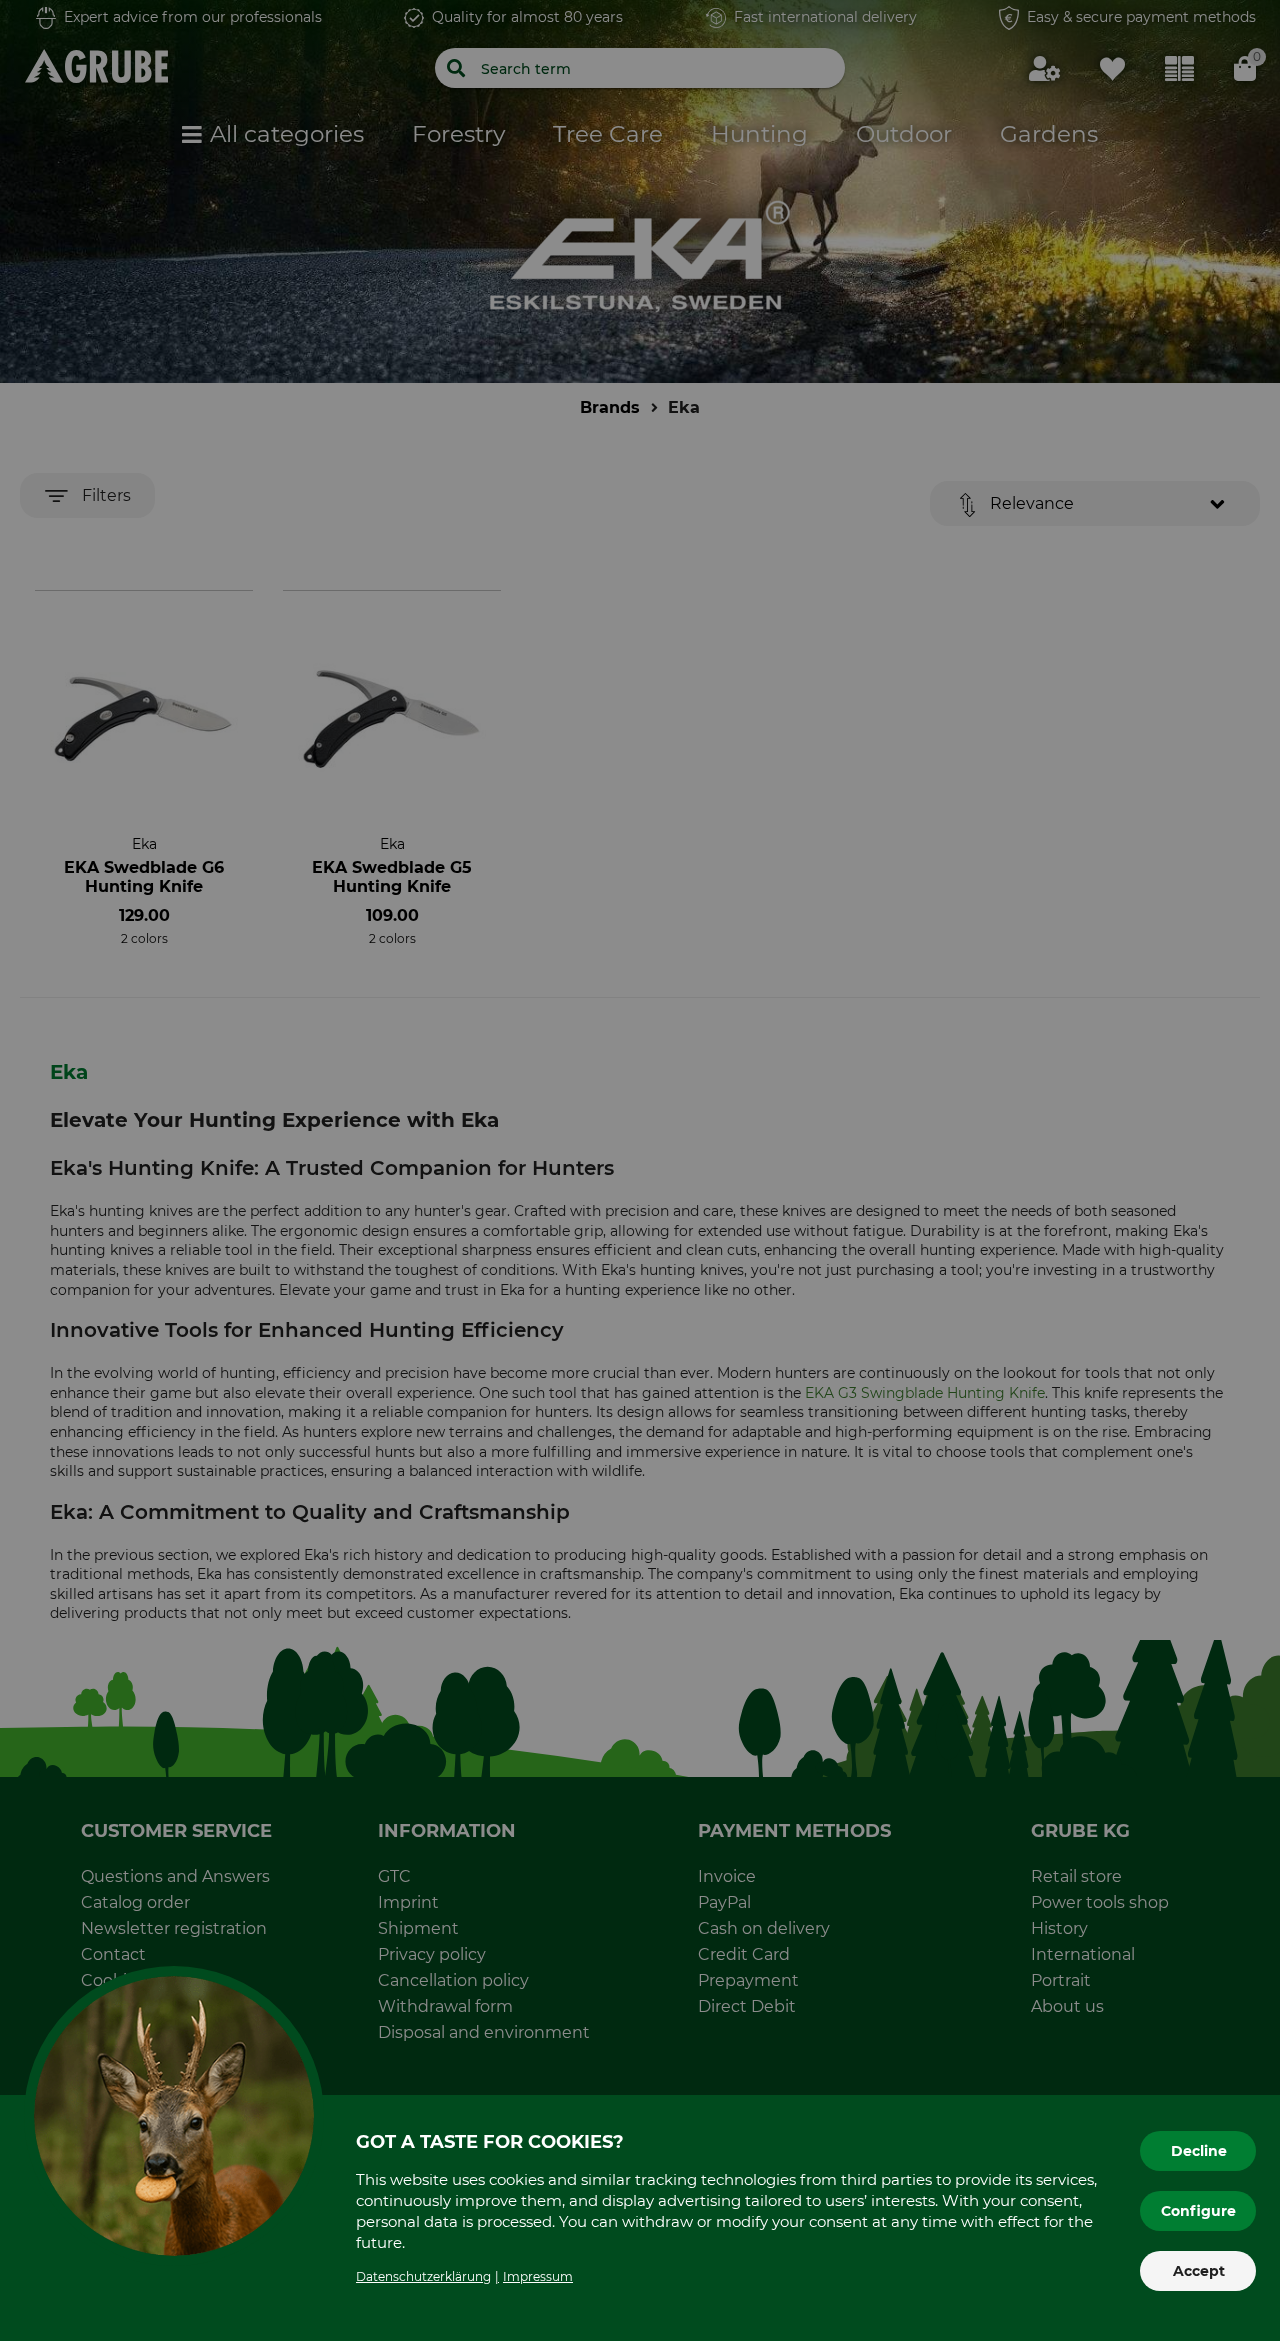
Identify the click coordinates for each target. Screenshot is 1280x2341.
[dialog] (640, 1170)
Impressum (538, 2276)
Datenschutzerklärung (423, 2276)
